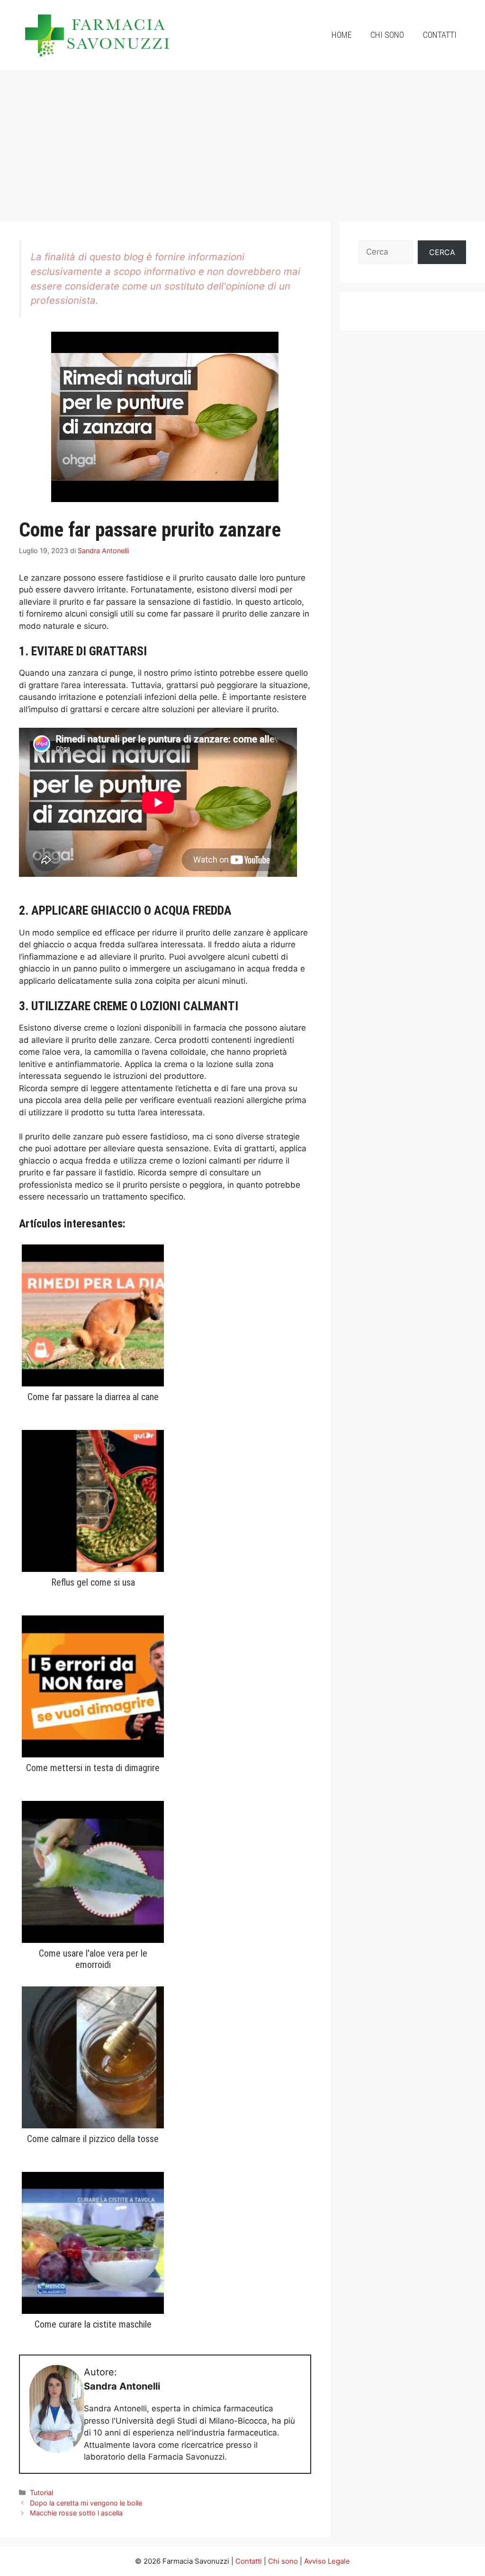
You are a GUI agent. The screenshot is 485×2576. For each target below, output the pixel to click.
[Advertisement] (242, 141)
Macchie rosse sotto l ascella (76, 2513)
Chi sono (387, 35)
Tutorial (41, 2492)
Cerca (442, 252)
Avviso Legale (327, 2561)
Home (341, 35)
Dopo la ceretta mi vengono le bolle (86, 2503)
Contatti (440, 35)
